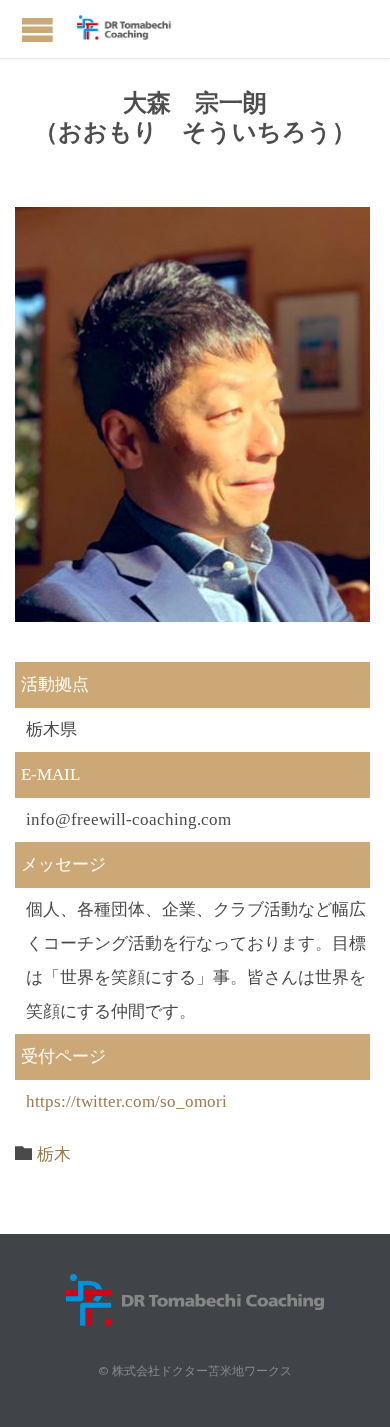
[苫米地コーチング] (130, 29)
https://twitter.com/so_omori (126, 1101)
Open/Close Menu (37, 29)
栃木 (54, 1154)
